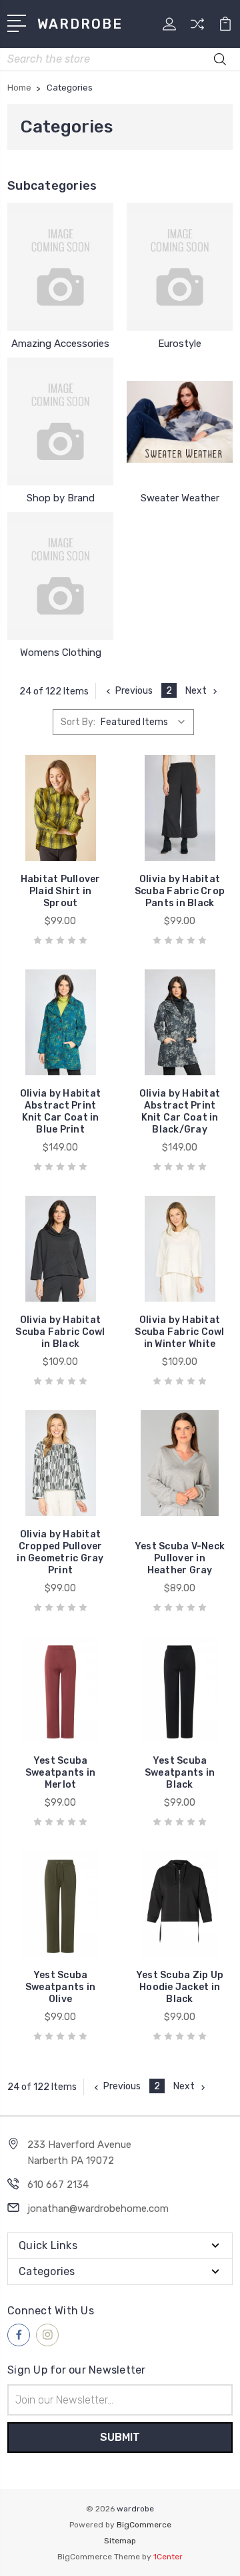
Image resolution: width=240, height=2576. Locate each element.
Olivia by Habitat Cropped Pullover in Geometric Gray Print (60, 1552)
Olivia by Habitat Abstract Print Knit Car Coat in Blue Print (60, 1112)
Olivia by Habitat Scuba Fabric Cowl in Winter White (179, 1332)
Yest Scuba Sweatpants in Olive (60, 1987)
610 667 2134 (58, 2185)
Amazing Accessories (60, 344)
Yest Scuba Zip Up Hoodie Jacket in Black (180, 1987)
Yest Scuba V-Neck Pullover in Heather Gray (180, 1558)
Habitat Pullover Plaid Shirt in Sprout (61, 891)
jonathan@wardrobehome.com (98, 2208)
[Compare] (197, 28)
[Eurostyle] (180, 267)
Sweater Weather (180, 498)
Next (196, 691)
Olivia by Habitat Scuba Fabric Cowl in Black (60, 1332)
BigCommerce (144, 2525)
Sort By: (78, 722)
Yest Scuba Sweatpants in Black (180, 1773)
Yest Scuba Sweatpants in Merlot (60, 1773)
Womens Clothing (61, 652)
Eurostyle (180, 344)
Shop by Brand (61, 498)
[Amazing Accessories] (60, 267)
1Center (168, 2557)
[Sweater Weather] (180, 421)
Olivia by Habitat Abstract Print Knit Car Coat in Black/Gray (180, 1112)
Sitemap (120, 2541)
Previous (134, 691)
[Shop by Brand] (60, 421)
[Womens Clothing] (60, 576)
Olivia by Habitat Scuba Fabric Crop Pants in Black (180, 891)
